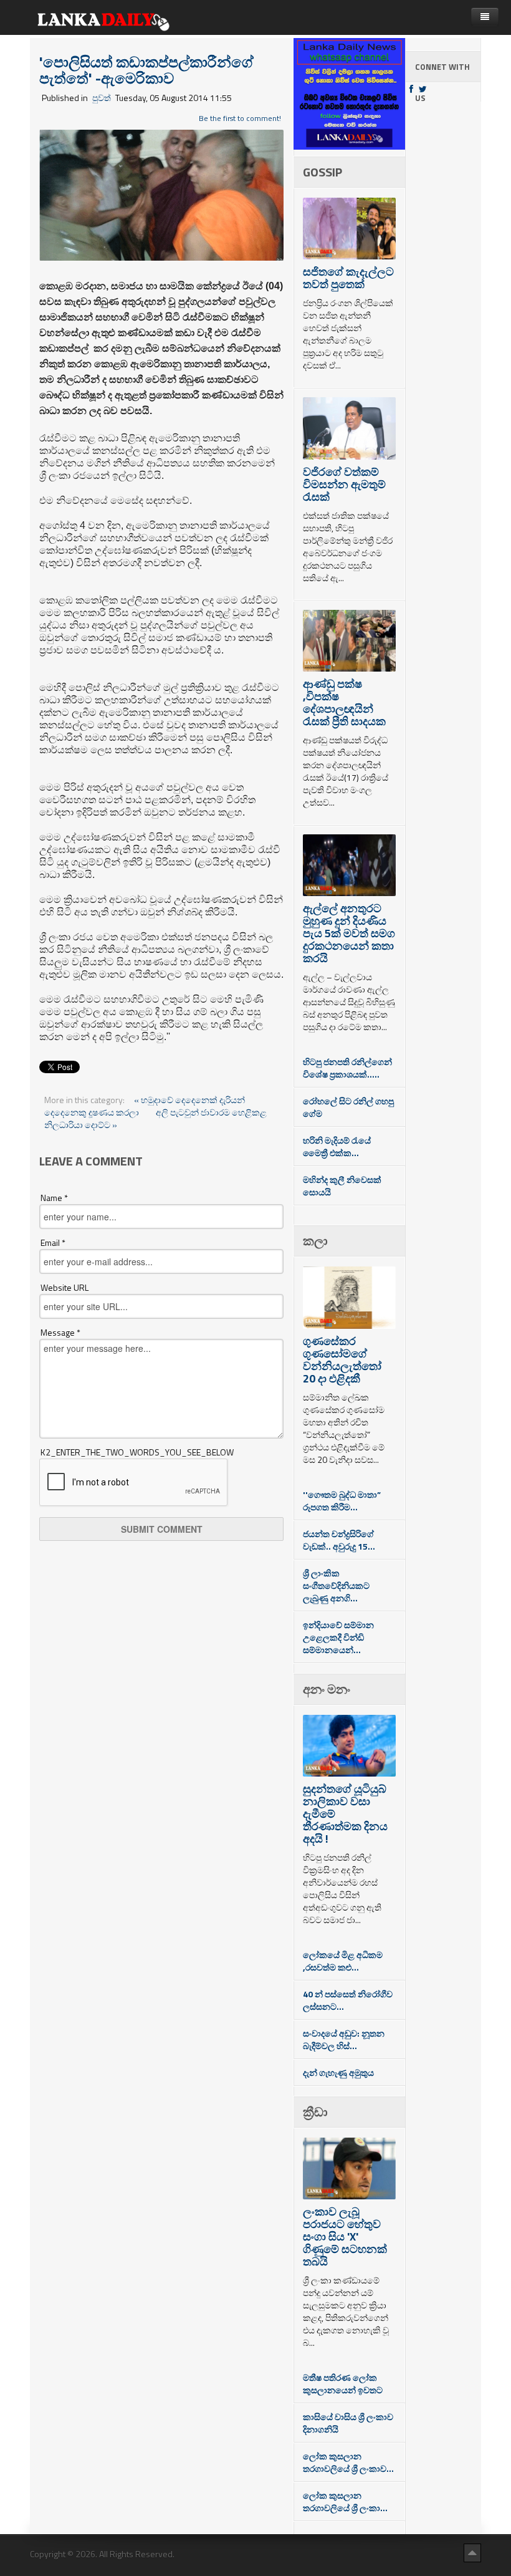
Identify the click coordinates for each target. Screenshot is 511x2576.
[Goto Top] (472, 2552)
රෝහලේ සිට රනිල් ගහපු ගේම (348, 1107)
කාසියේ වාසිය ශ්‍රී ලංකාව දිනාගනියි (348, 2423)
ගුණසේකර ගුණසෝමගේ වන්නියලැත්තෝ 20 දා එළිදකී (342, 1360)
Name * (54, 1198)
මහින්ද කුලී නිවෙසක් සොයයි (342, 1186)
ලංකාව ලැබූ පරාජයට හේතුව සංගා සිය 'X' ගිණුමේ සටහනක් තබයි (345, 2236)
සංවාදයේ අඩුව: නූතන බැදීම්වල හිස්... (344, 2039)
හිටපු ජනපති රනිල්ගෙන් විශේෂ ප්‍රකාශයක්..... (347, 1068)
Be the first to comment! (240, 118)
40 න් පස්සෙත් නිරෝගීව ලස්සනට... (348, 2000)
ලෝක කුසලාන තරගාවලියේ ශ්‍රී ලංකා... (345, 2501)
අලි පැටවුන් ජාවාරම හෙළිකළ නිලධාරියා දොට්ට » (155, 1118)
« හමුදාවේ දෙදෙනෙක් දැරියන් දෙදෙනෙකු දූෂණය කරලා (145, 1106)
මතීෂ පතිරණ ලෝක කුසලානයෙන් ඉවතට (343, 2384)
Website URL (64, 1288)
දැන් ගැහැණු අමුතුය (338, 2072)
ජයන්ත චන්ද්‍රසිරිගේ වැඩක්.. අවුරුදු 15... (339, 1540)
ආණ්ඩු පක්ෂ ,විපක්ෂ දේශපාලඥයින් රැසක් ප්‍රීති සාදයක (344, 702)
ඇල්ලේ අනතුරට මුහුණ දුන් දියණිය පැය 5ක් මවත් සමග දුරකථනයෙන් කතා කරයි (349, 933)
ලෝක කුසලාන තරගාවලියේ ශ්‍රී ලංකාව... (348, 2462)
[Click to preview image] (161, 194)
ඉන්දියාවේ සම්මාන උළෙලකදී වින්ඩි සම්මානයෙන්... (338, 1637)
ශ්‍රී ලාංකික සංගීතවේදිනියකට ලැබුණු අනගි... (336, 1585)
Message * (60, 1333)
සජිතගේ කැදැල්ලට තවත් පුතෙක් (348, 278)
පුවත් (102, 98)
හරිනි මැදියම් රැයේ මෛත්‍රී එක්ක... (337, 1146)
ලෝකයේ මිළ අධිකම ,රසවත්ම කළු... (343, 1961)
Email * (53, 1243)
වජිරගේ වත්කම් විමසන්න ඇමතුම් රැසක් (344, 484)
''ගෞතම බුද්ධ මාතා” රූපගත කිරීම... (342, 1501)
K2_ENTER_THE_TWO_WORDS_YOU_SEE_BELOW (137, 1452)
